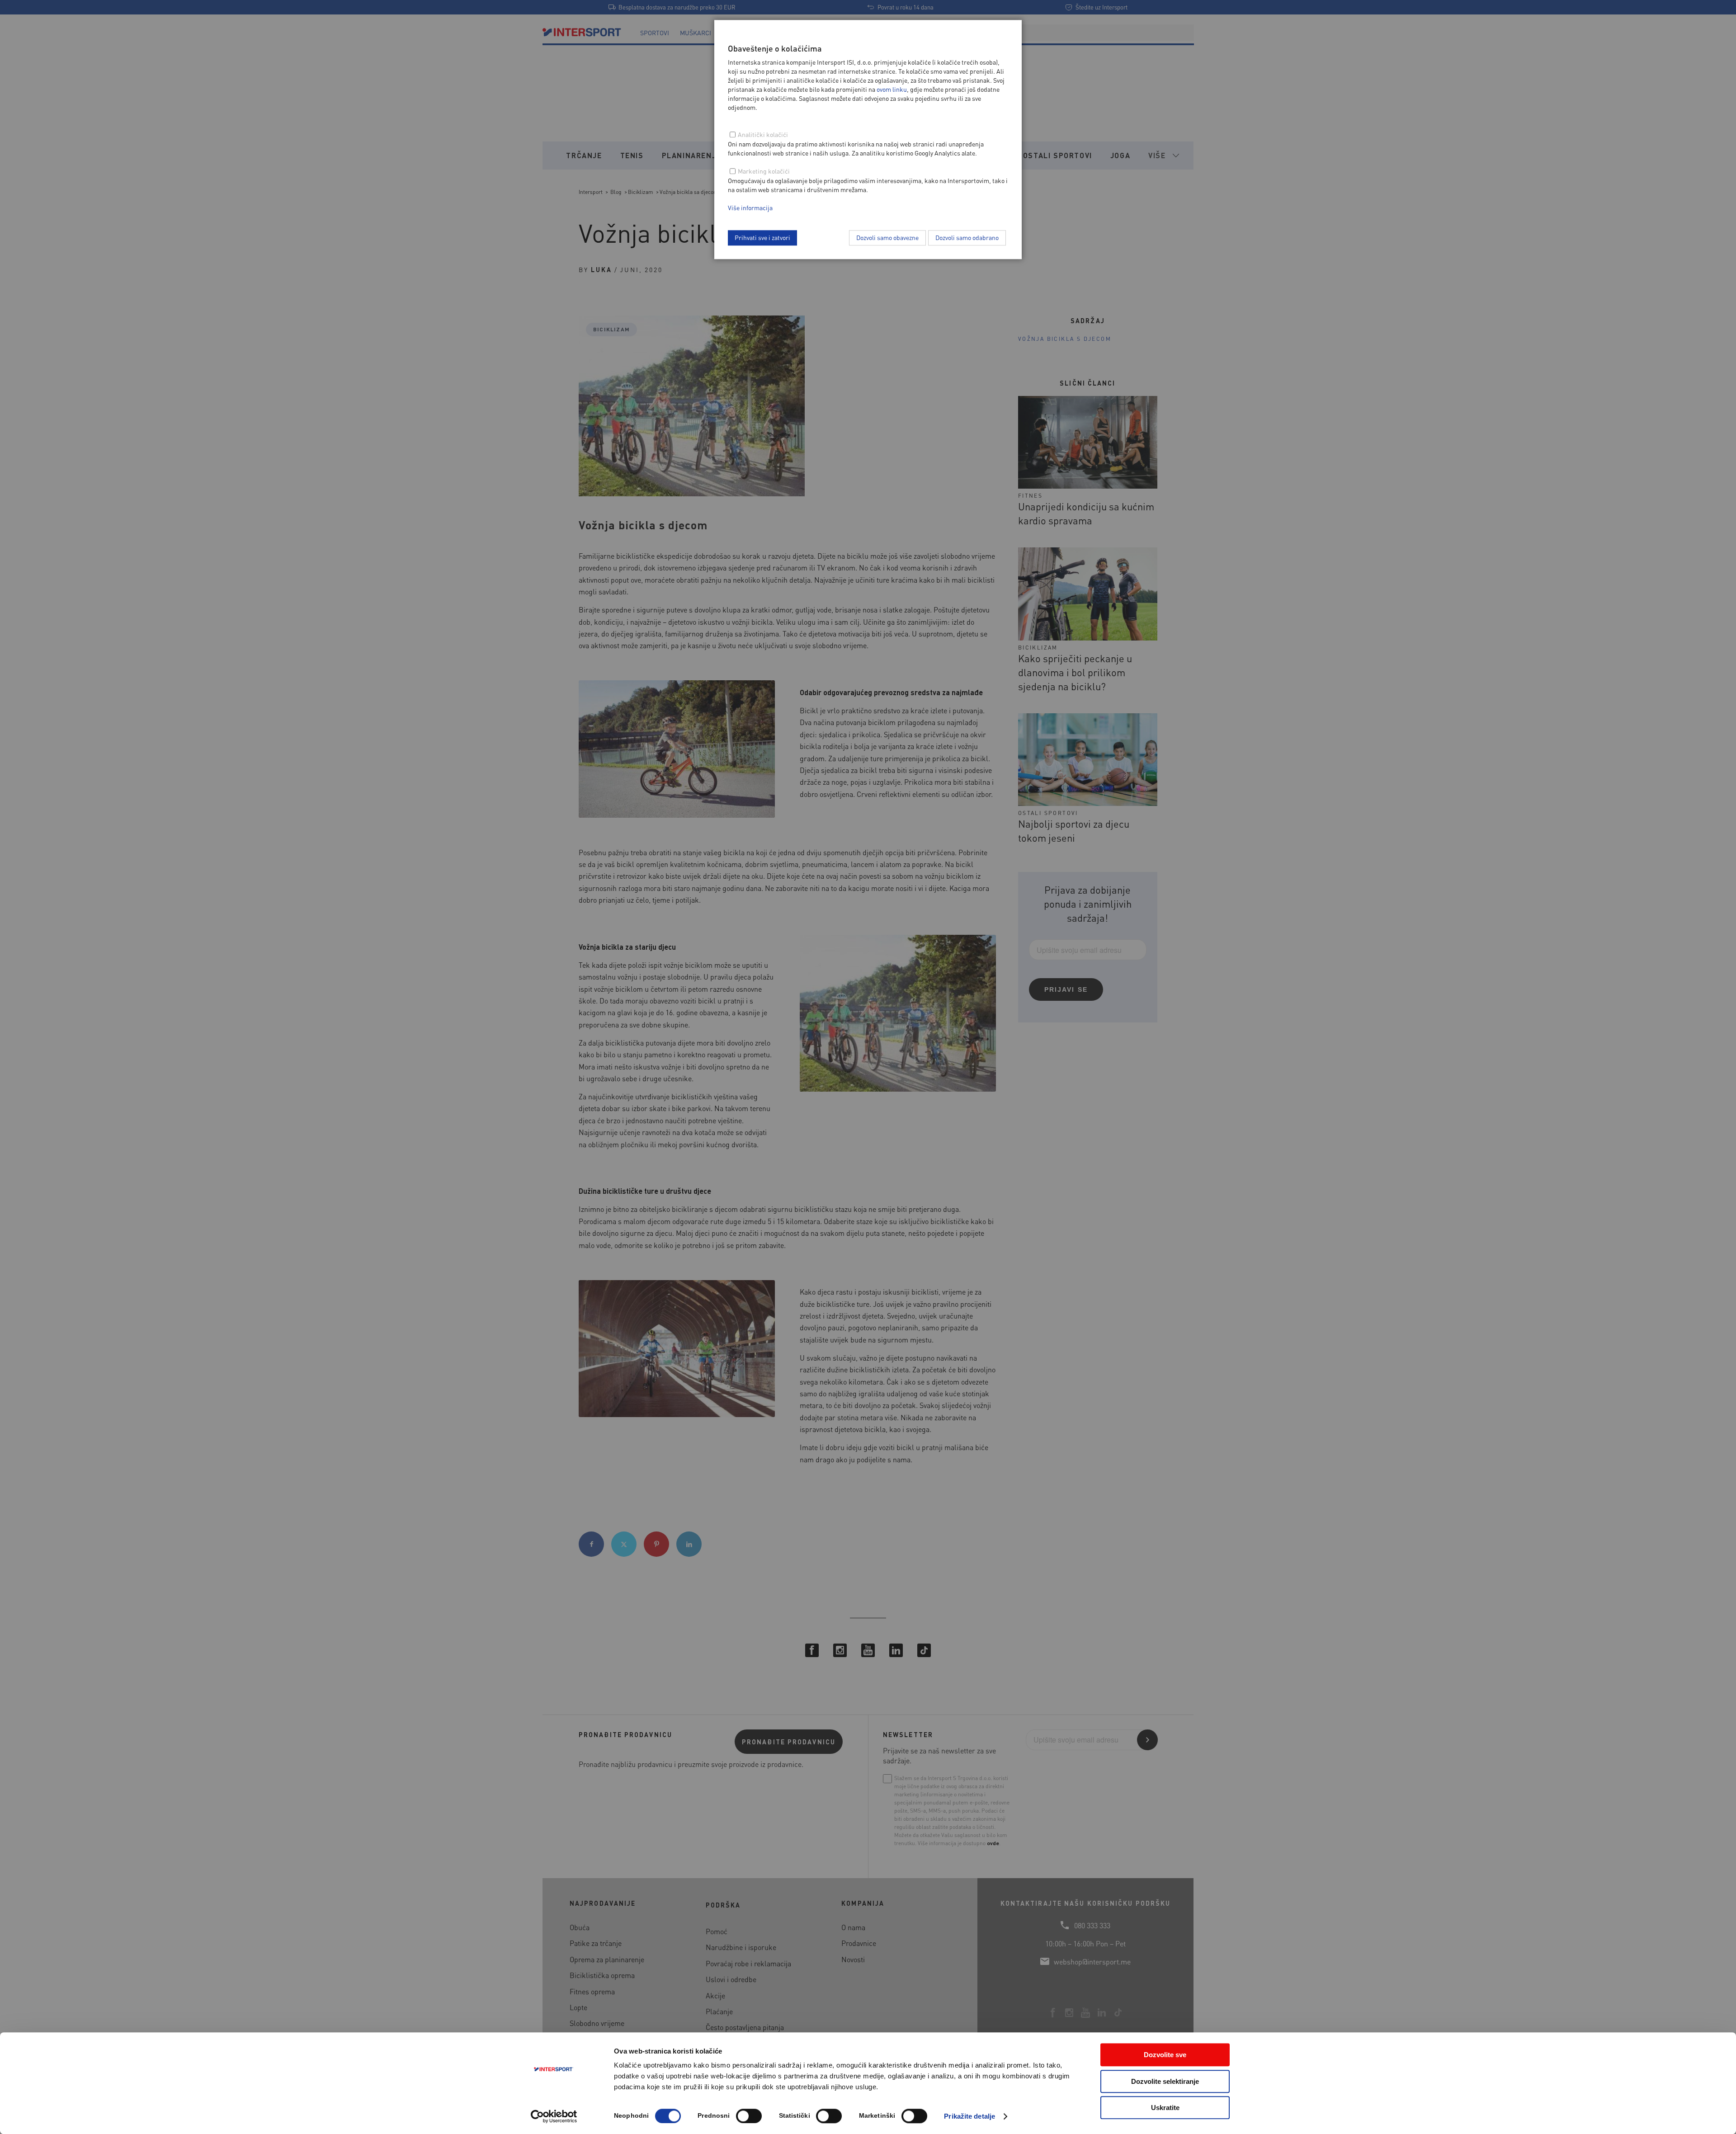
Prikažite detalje (969, 2116)
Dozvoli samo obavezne (887, 237)
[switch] (749, 2116)
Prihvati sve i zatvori (762, 237)
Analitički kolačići (763, 134)
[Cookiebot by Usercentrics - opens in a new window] (554, 2116)
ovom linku (892, 89)
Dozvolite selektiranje (1165, 2081)
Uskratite (1165, 2108)
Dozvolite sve (1165, 2055)
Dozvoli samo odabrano (967, 237)
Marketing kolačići (764, 171)
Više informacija (750, 207)
